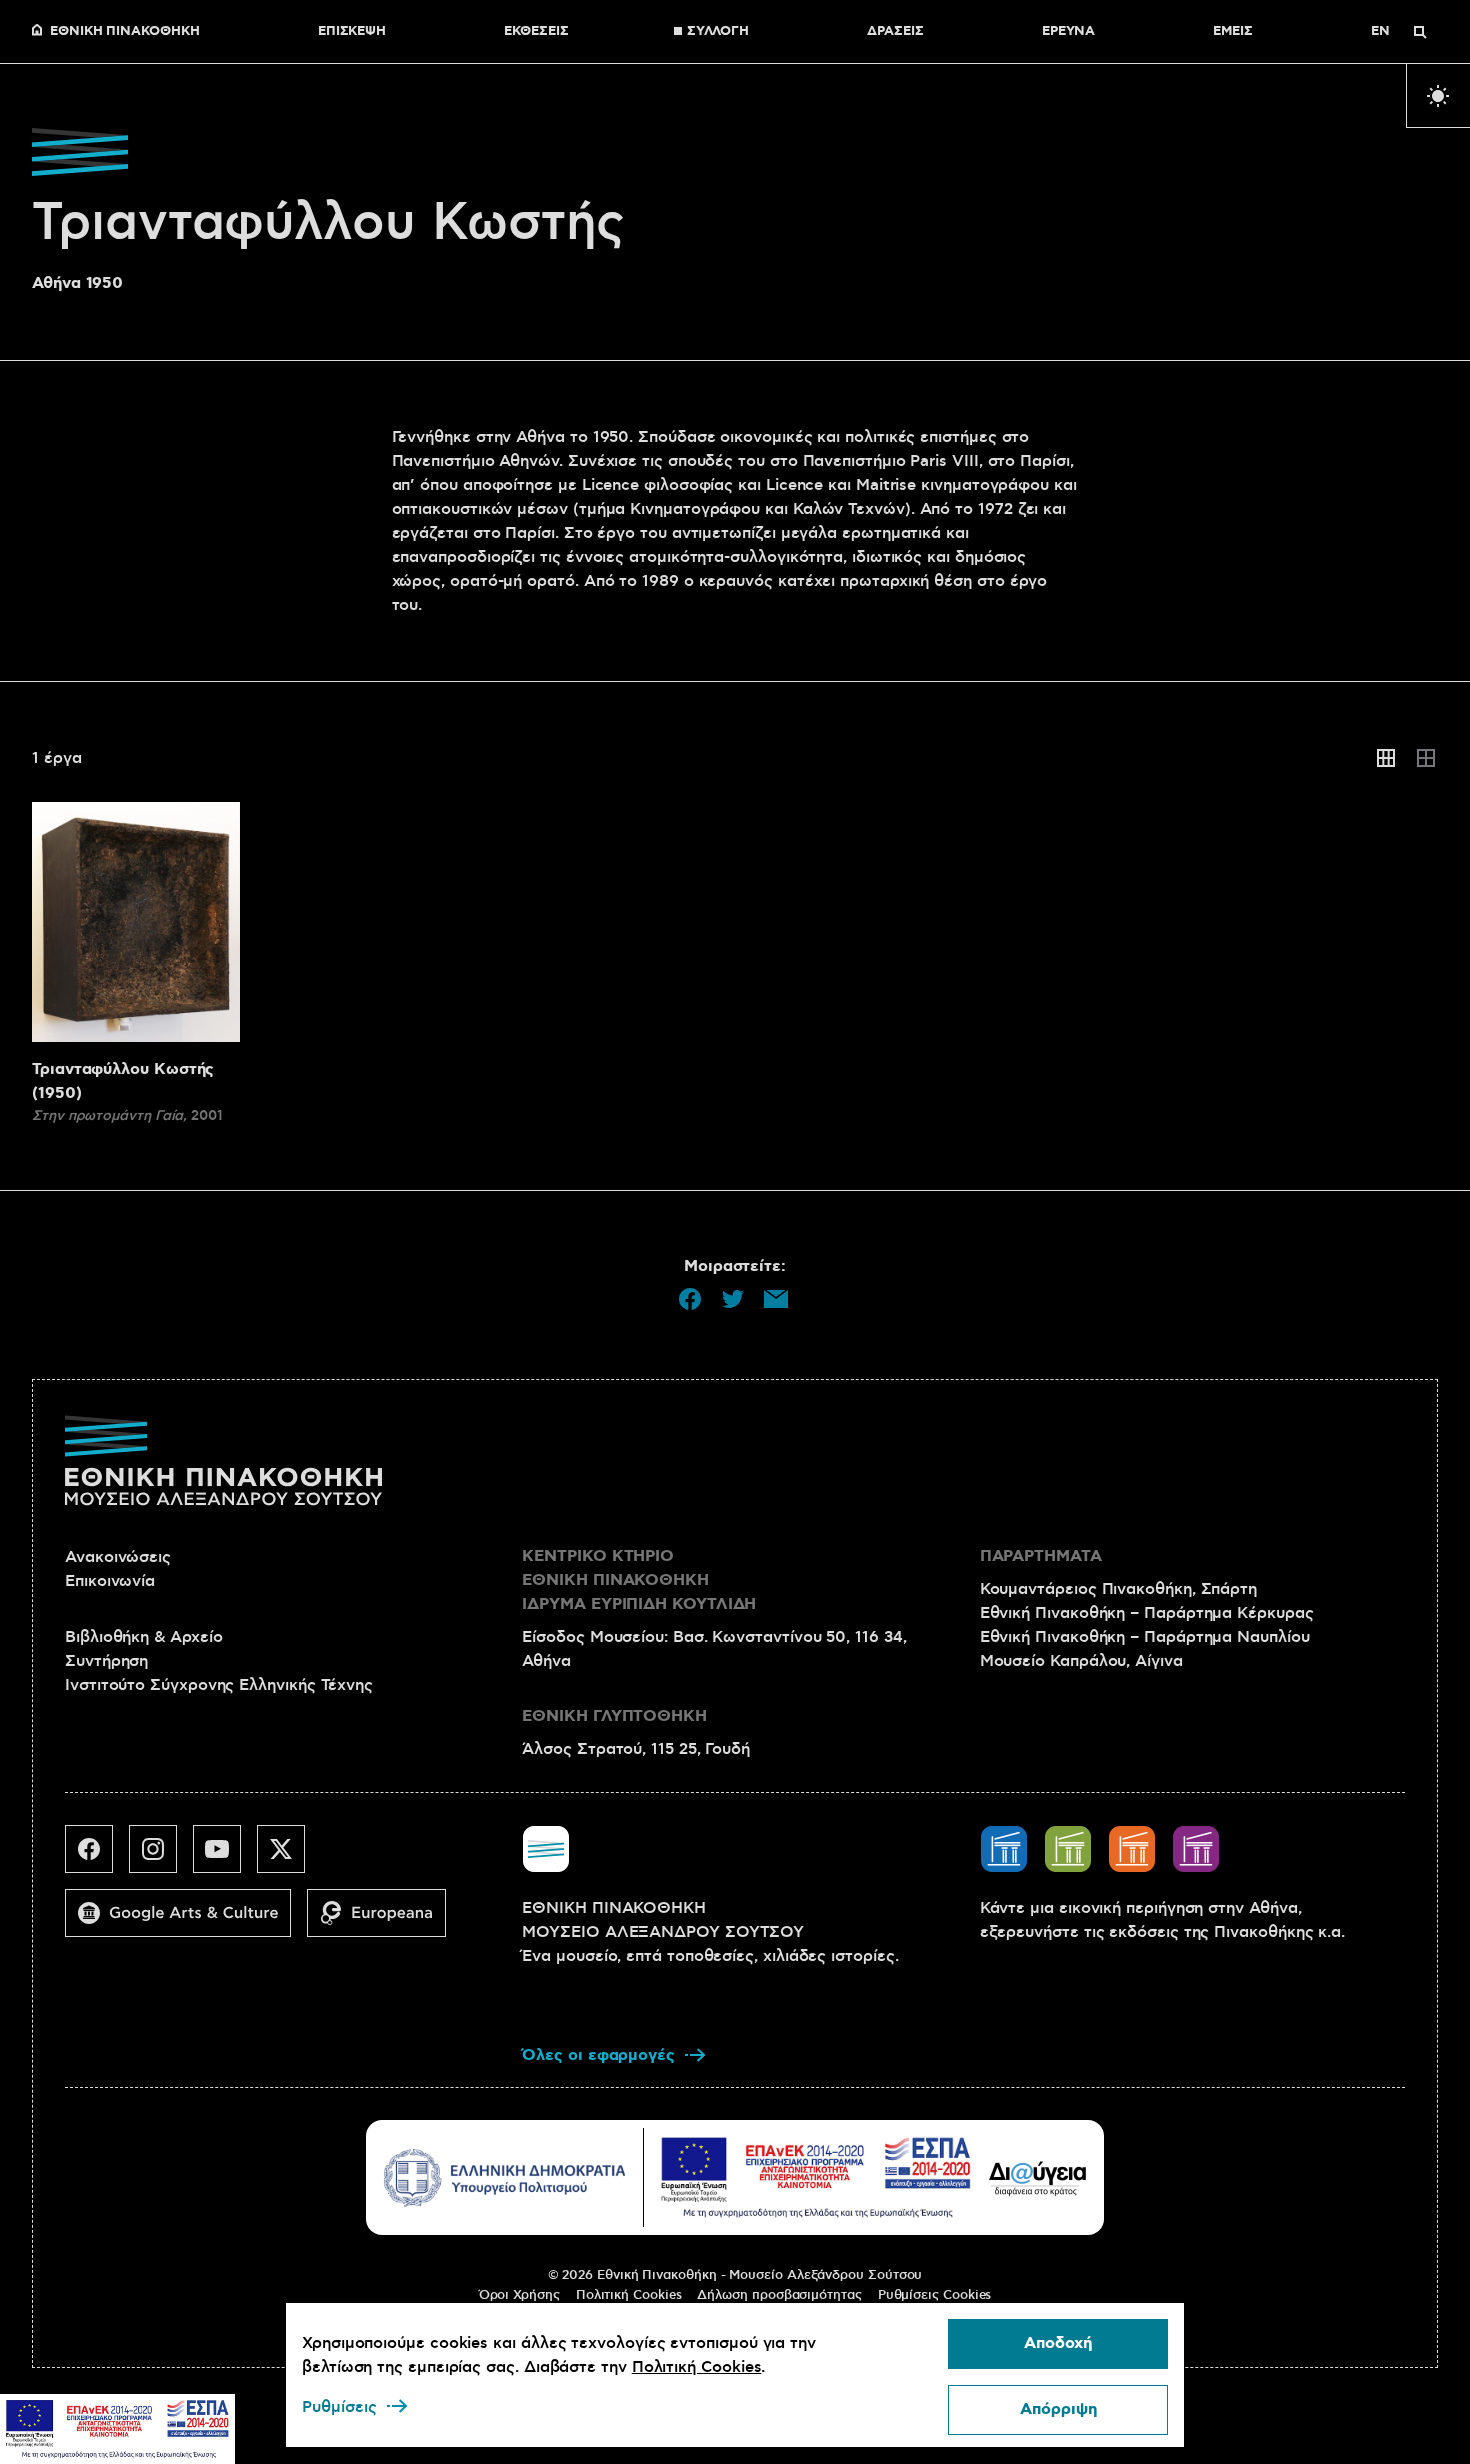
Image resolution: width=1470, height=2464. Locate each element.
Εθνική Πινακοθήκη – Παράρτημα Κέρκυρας (1147, 1613)
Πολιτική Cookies (629, 2295)
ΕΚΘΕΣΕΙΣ (536, 32)
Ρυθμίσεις (339, 2407)
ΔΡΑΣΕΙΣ (895, 32)
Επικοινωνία (110, 1581)
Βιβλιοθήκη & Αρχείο (143, 1637)
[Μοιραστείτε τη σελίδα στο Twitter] (733, 1299)
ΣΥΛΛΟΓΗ (718, 32)
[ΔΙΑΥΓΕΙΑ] (1038, 2178)
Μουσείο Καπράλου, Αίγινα (1081, 1661)
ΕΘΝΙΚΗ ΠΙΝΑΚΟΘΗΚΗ (125, 32)
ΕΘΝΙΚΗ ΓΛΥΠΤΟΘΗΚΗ (614, 1716)
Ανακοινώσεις (118, 1557)
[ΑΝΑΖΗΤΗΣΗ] (1420, 32)
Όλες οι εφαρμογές (598, 2055)
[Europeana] (384, 1921)
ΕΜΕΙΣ (1233, 32)
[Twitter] (289, 1857)
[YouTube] (225, 1857)
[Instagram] (161, 1857)
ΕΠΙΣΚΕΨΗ (352, 32)
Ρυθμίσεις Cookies (935, 2295)
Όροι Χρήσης (519, 2295)
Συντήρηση (106, 1661)
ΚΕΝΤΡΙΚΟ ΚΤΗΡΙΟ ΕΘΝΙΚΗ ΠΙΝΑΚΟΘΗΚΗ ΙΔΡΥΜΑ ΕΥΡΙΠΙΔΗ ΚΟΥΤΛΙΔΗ (639, 1580)
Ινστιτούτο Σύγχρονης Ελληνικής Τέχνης (219, 1685)
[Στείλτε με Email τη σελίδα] (776, 1299)
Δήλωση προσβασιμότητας (779, 2295)
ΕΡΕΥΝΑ (1069, 32)
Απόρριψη (1058, 2409)
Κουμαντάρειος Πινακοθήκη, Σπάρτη (1118, 1589)
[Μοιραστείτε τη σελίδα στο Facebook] (690, 1299)
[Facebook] (97, 1857)
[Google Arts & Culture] (186, 1921)
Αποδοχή (1058, 2343)
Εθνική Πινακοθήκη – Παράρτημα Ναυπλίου (1145, 1637)
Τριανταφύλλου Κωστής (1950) (123, 1081)
